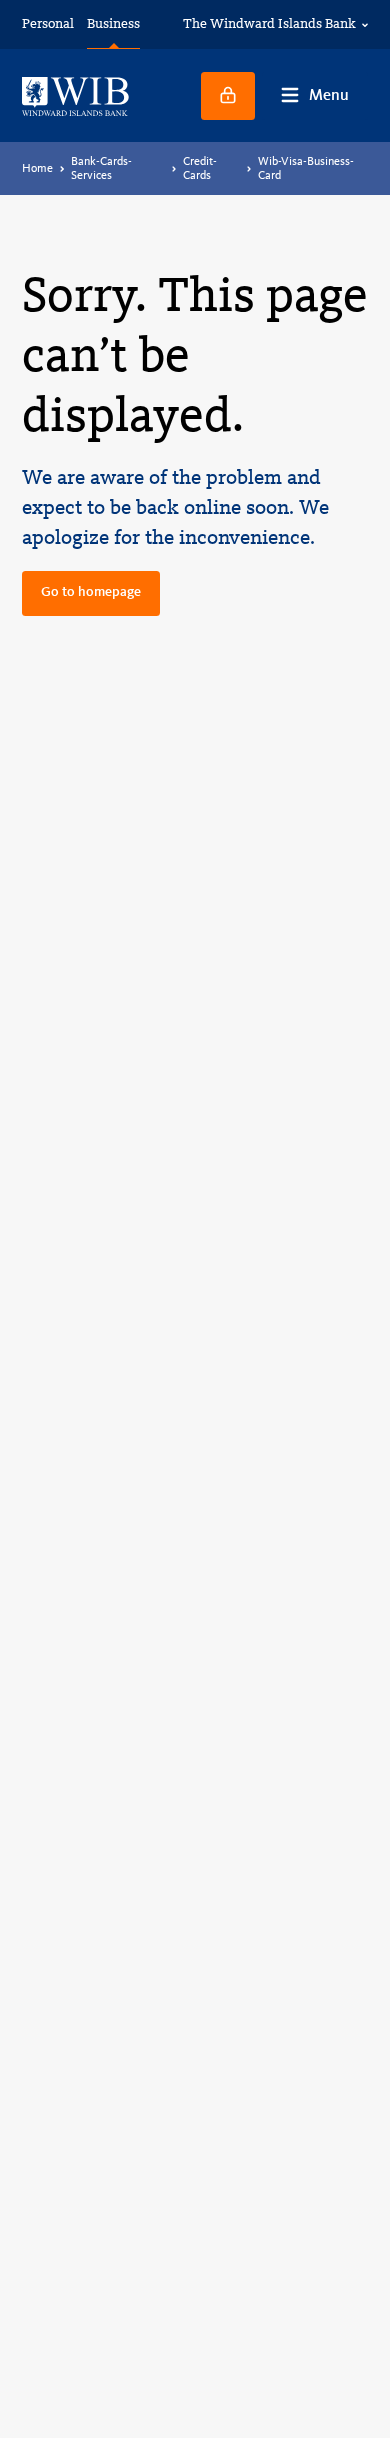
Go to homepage (91, 591)
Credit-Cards (200, 168)
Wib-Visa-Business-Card (306, 168)
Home (37, 168)
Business (113, 23)
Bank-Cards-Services (101, 168)
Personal (48, 23)
